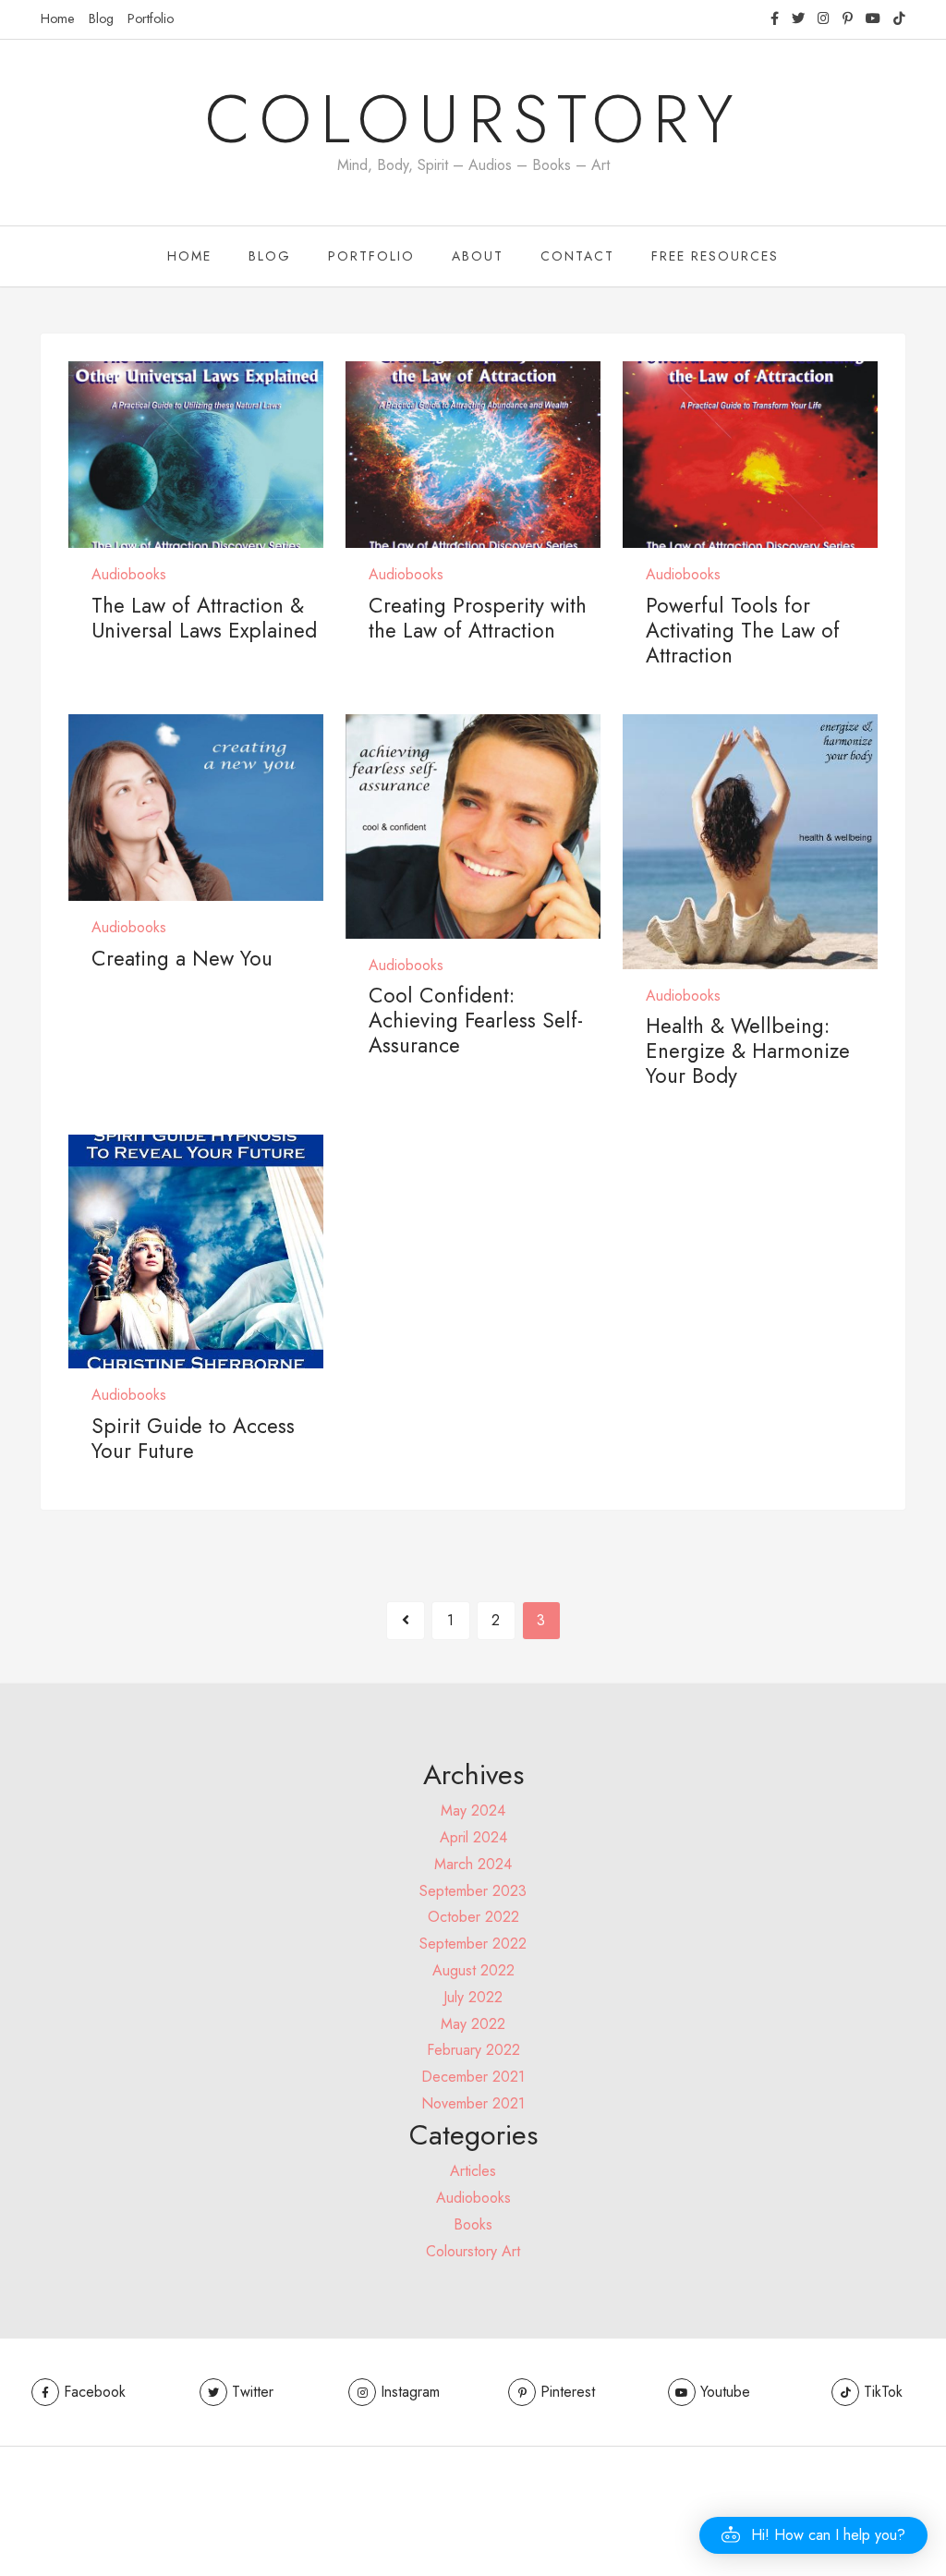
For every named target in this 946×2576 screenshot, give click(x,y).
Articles (473, 2171)
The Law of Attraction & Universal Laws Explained (204, 618)
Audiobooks (129, 574)
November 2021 (473, 2103)
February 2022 (473, 2050)
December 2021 (473, 2077)
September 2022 (473, 1944)
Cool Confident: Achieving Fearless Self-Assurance (476, 1020)
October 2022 (473, 1917)
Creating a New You (182, 958)
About (478, 256)
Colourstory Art (473, 2251)
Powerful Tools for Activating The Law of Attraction (743, 630)
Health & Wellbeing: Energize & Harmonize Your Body (748, 1051)
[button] (813, 2535)
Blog (101, 18)
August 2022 (473, 1970)
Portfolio (151, 18)
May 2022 (473, 2024)
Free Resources (715, 256)
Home (58, 18)
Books (473, 2224)
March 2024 (473, 1864)
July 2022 (473, 1997)
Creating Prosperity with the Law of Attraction (478, 618)
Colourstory (473, 119)
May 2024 (473, 1810)
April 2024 (473, 1837)
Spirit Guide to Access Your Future (193, 1438)
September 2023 (473, 1891)
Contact (577, 256)
